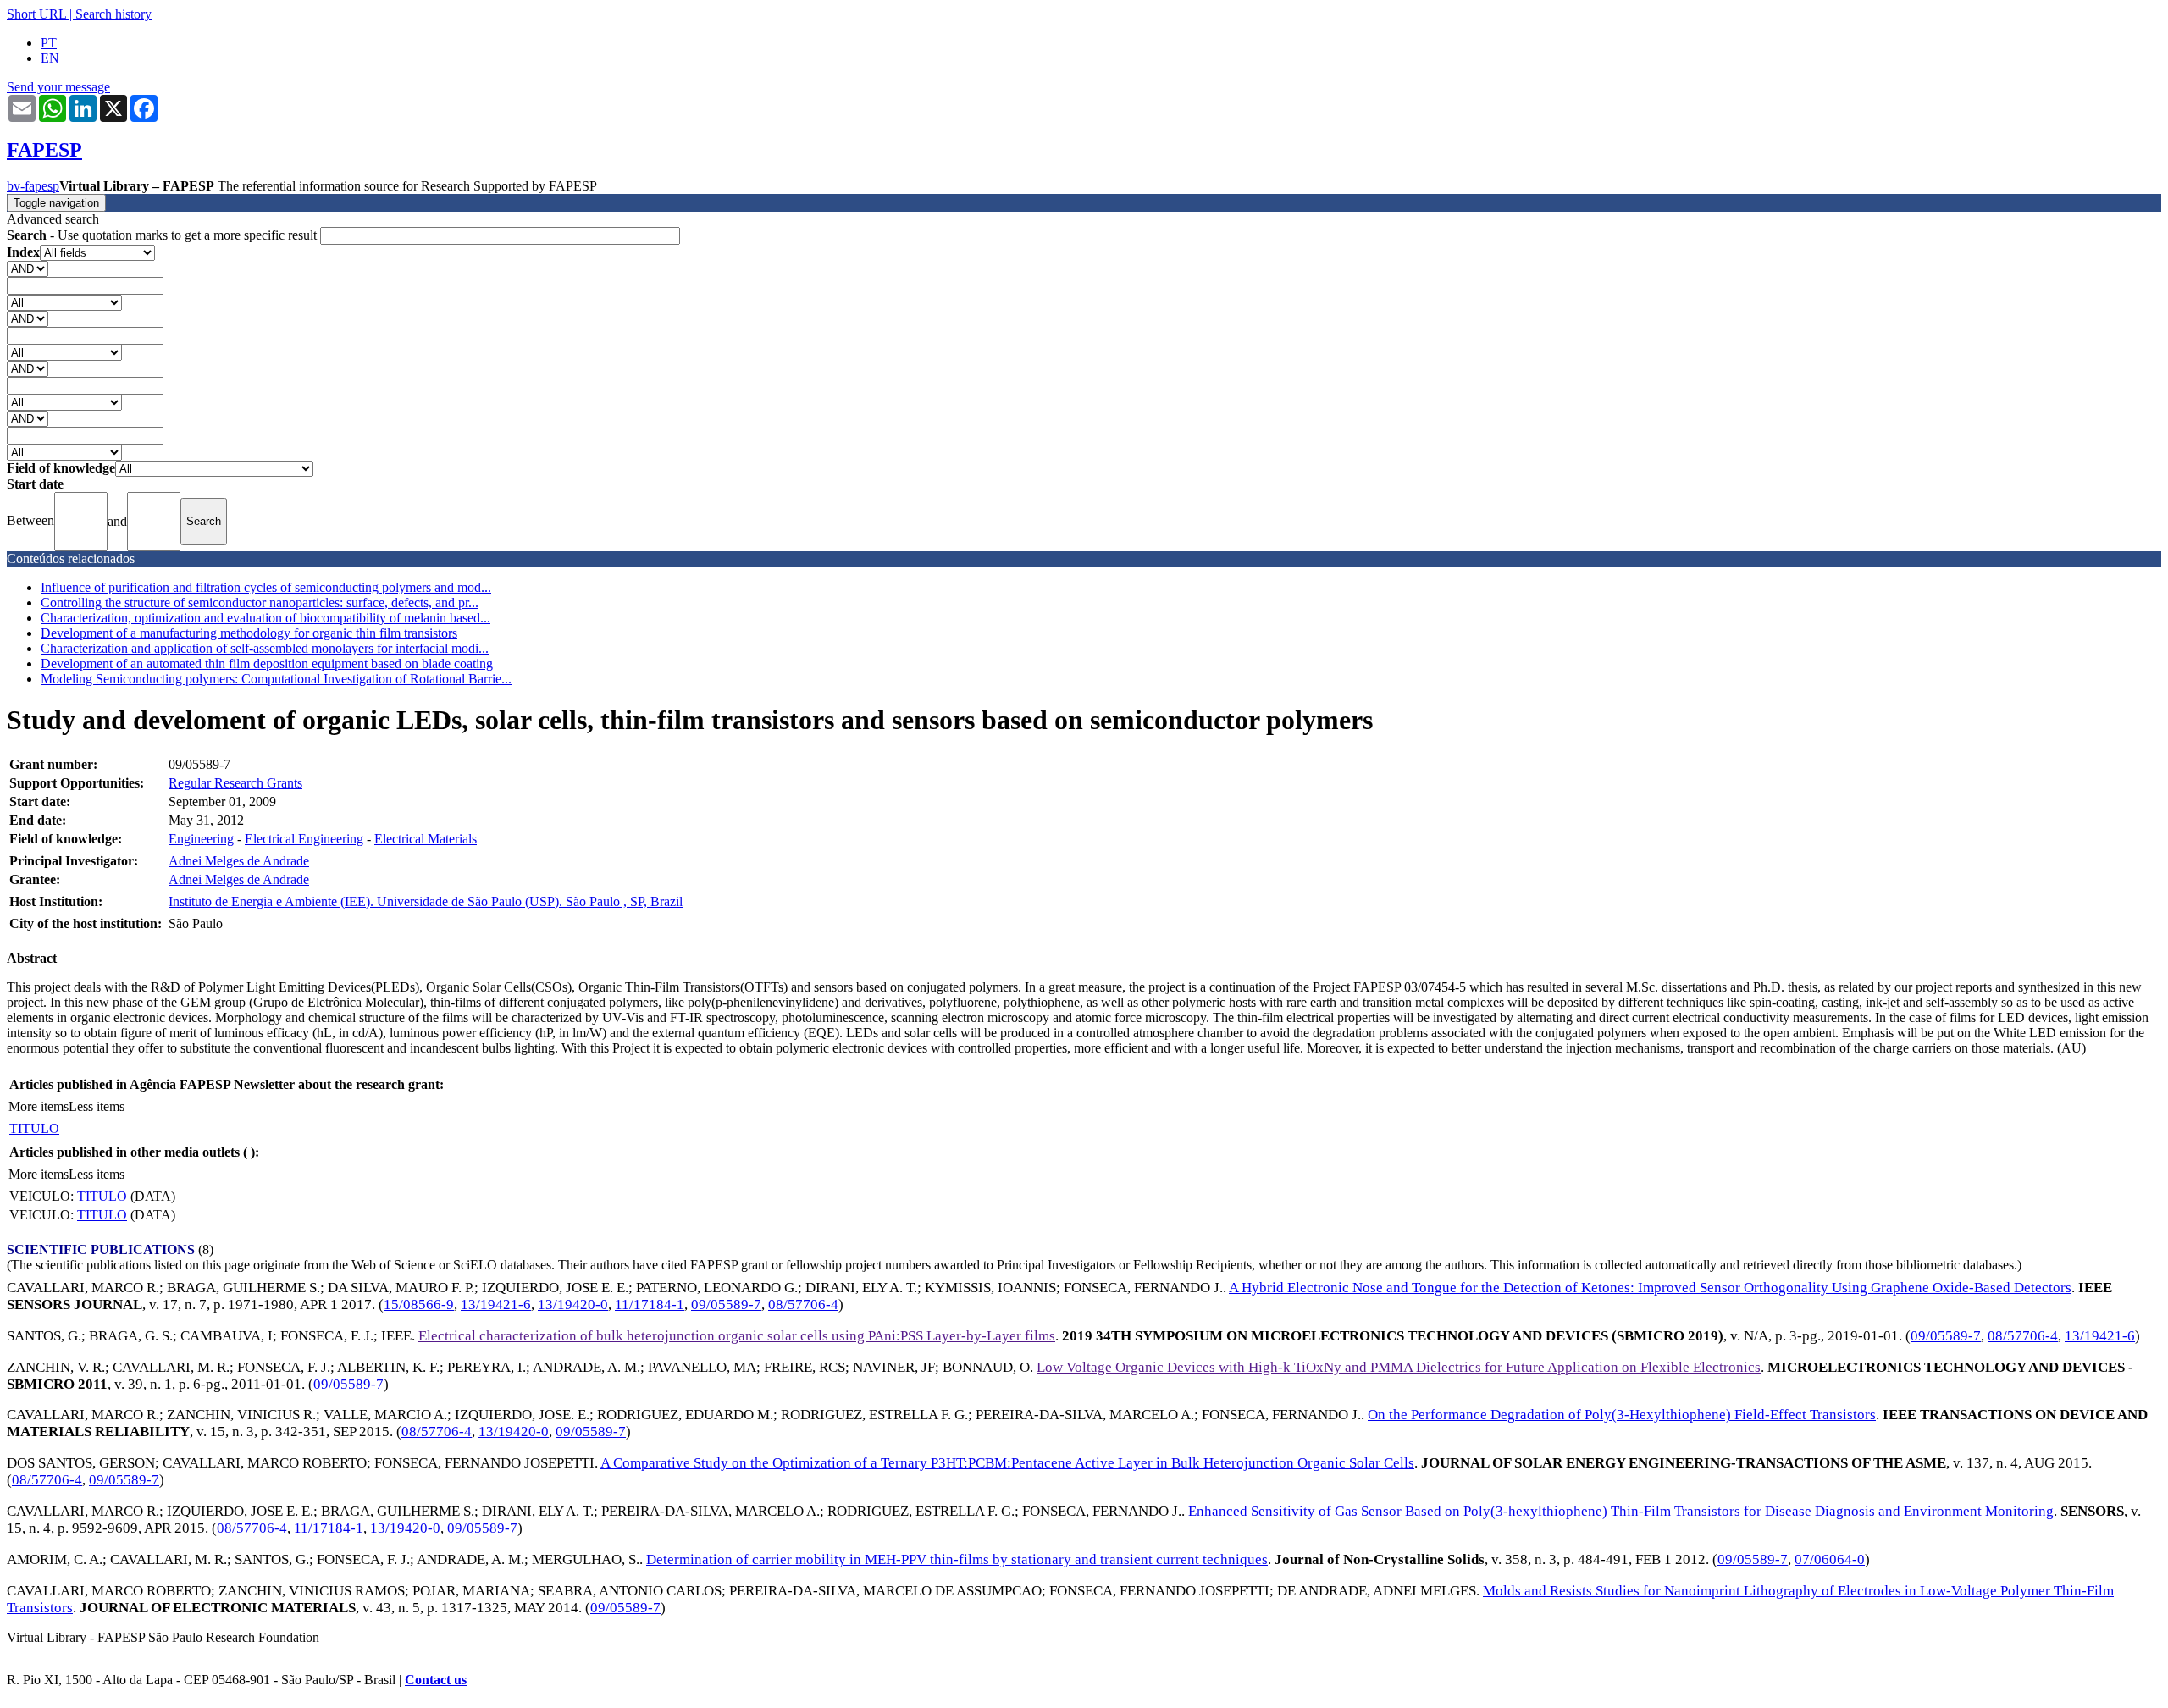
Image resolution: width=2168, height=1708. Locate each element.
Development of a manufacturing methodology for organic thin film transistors (249, 633)
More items (39, 1106)
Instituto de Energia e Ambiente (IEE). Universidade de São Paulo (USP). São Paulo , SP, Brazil (426, 901)
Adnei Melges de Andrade (239, 861)
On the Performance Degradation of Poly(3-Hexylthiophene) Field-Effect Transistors (1622, 1415)
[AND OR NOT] (28, 268)
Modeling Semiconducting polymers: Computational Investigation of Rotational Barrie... (276, 679)
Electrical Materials (426, 839)
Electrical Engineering (304, 839)
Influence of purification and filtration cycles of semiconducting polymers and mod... (266, 587)
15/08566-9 (419, 1304)
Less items (97, 1106)
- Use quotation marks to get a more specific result (163, 235)
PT (49, 43)
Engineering (201, 839)
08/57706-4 (803, 1304)
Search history (113, 14)
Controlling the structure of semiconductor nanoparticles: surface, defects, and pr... (260, 602)
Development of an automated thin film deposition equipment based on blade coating (267, 663)
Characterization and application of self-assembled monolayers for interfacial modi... (265, 648)
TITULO (34, 1128)
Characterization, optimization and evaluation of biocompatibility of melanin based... (265, 618)
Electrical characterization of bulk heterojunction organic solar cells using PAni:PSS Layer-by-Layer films (737, 1336)
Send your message (58, 87)
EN (50, 58)
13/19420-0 (573, 1304)
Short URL (36, 14)
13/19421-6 (496, 1304)
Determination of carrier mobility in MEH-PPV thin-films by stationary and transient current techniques (957, 1559)
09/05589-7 (726, 1304)
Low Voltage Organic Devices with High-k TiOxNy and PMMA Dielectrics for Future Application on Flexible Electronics (1399, 1367)
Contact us (436, 1680)
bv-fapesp (33, 186)
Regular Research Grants (235, 783)
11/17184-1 (650, 1304)
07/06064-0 (1830, 1559)
